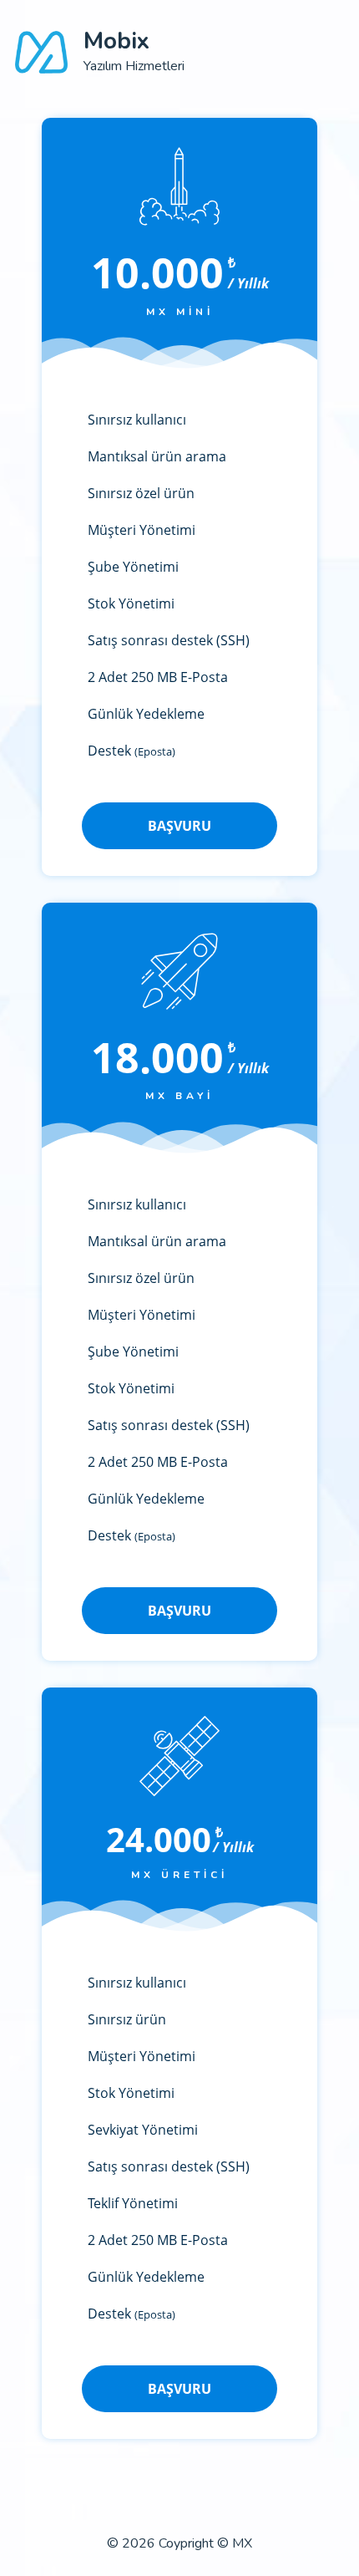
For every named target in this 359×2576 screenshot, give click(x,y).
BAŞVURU (179, 826)
